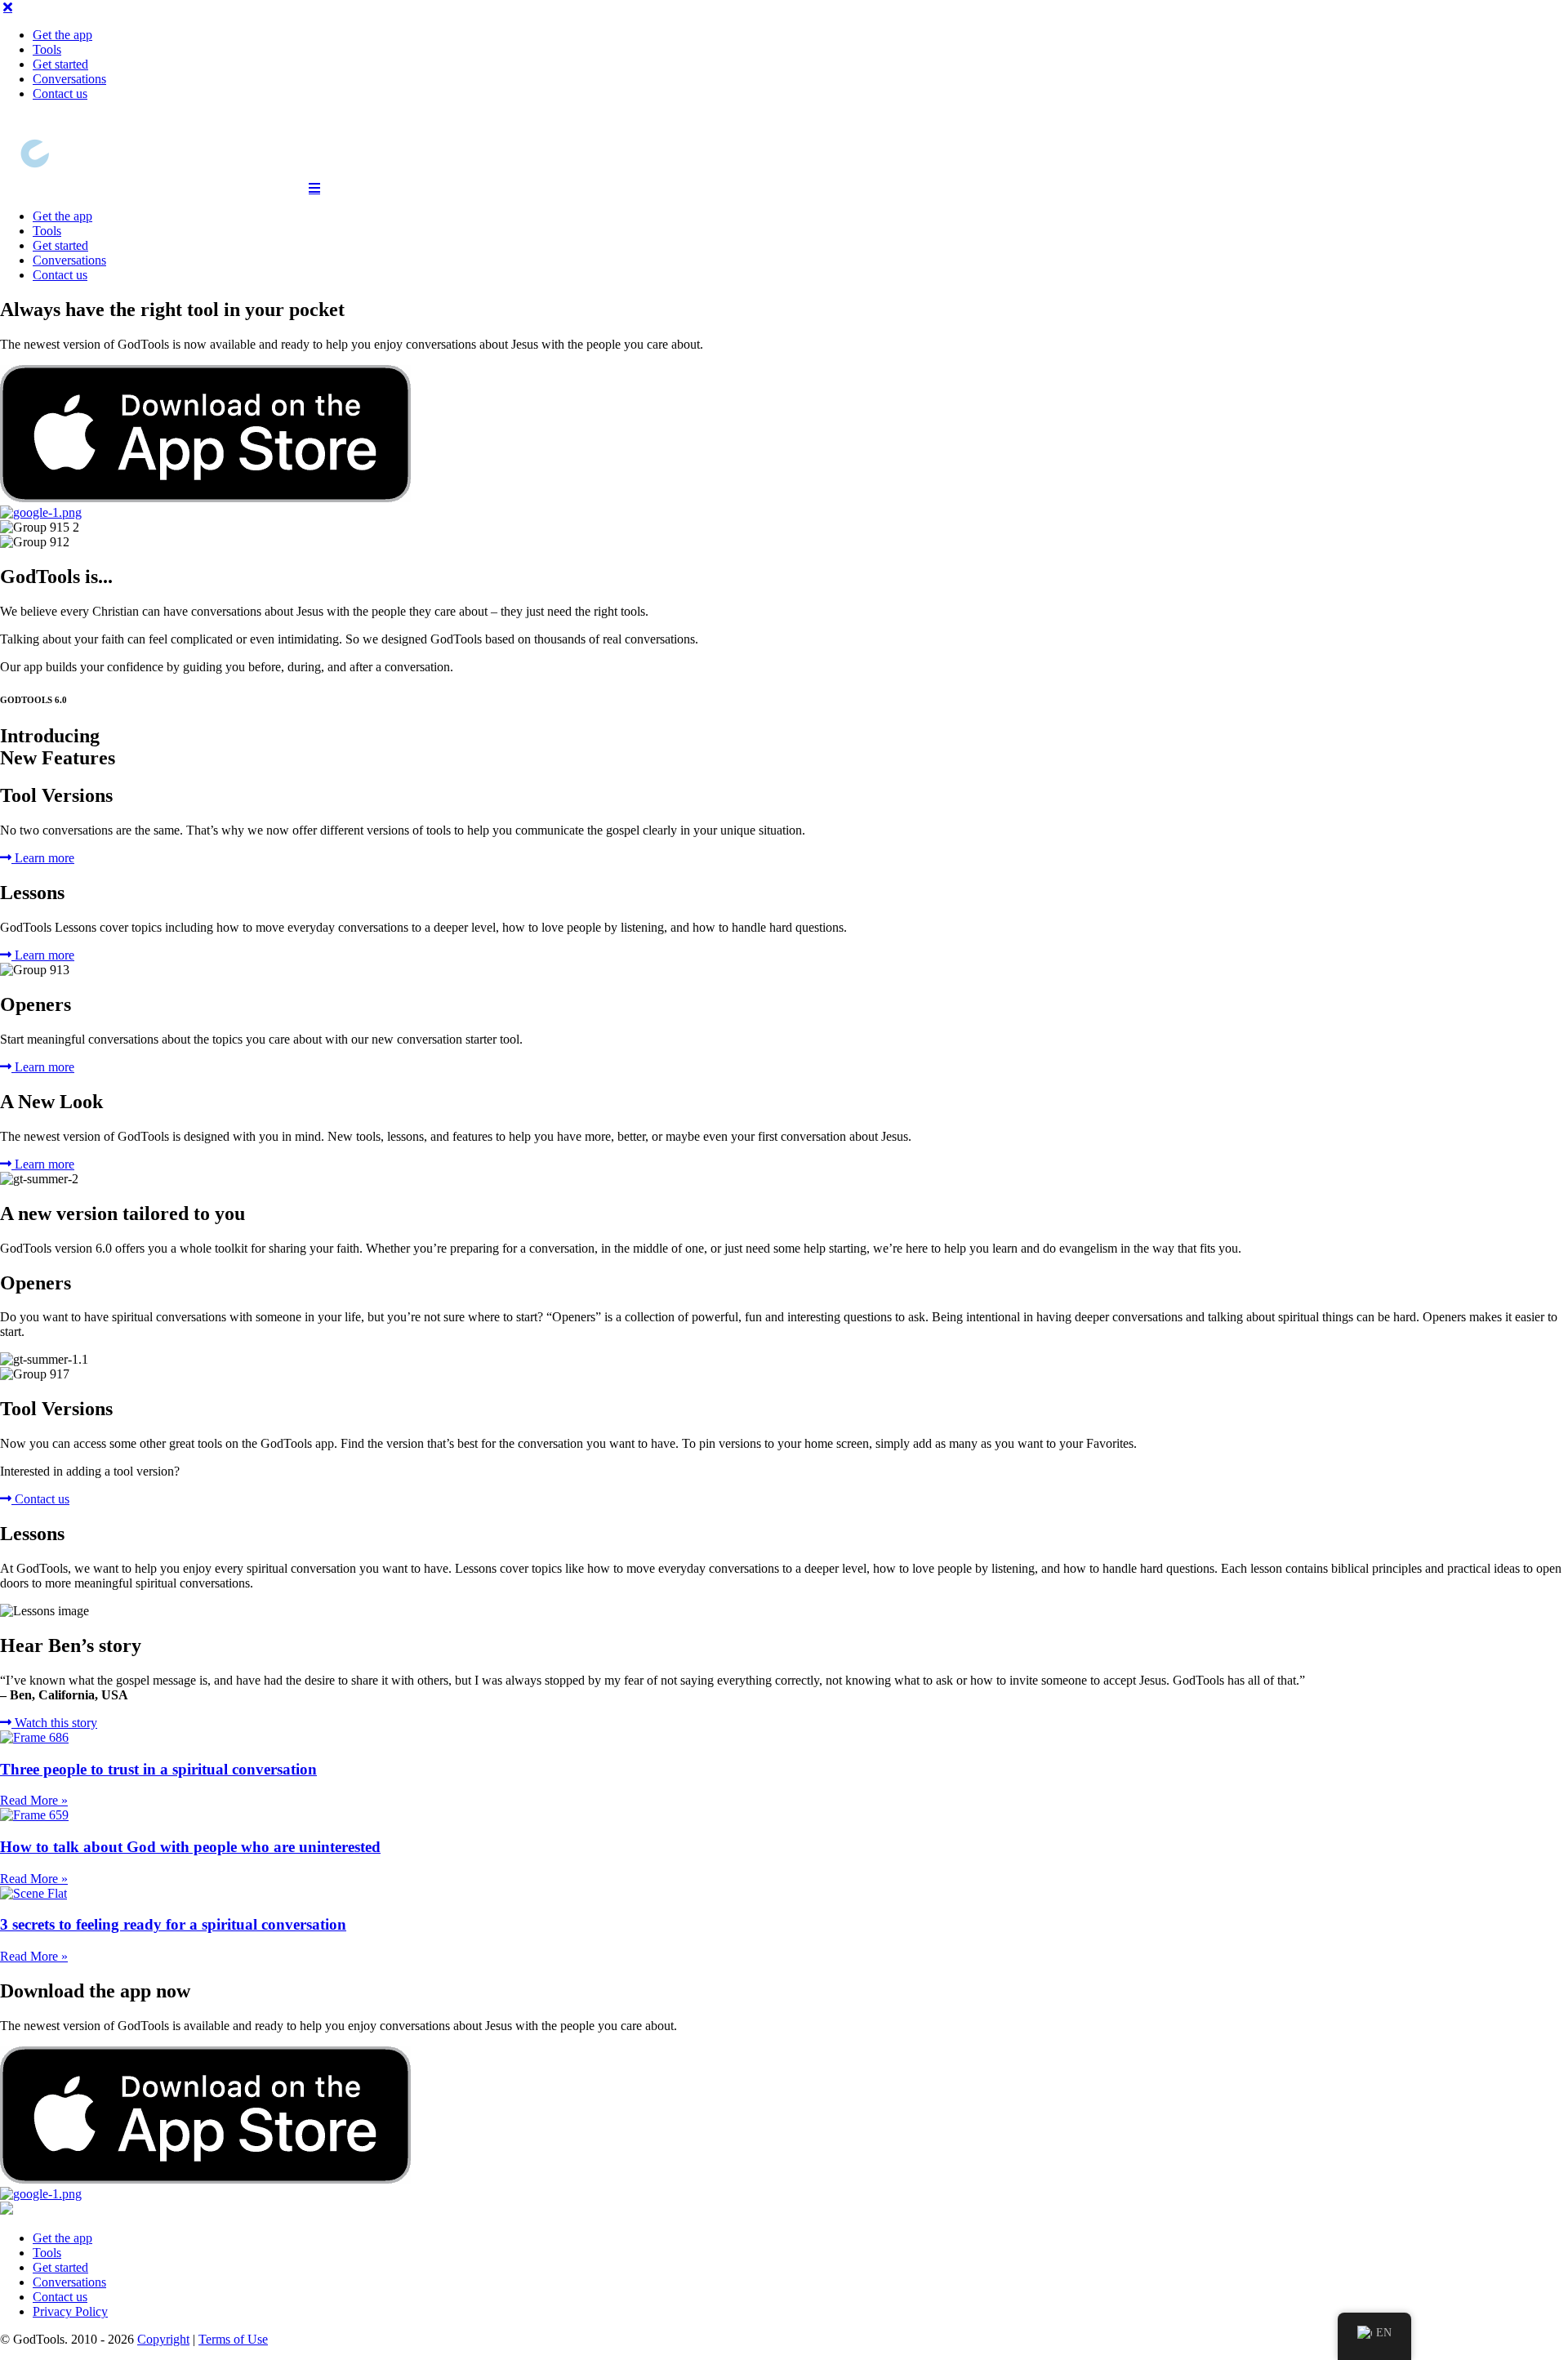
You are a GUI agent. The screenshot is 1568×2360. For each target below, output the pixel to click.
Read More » (34, 1800)
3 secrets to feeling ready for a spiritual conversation (173, 1924)
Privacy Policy (70, 2311)
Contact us (60, 94)
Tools (47, 49)
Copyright (163, 2339)
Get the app (62, 35)
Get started (60, 64)
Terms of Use (233, 2339)
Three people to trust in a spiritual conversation (158, 1769)
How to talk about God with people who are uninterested (190, 1847)
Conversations (69, 79)
